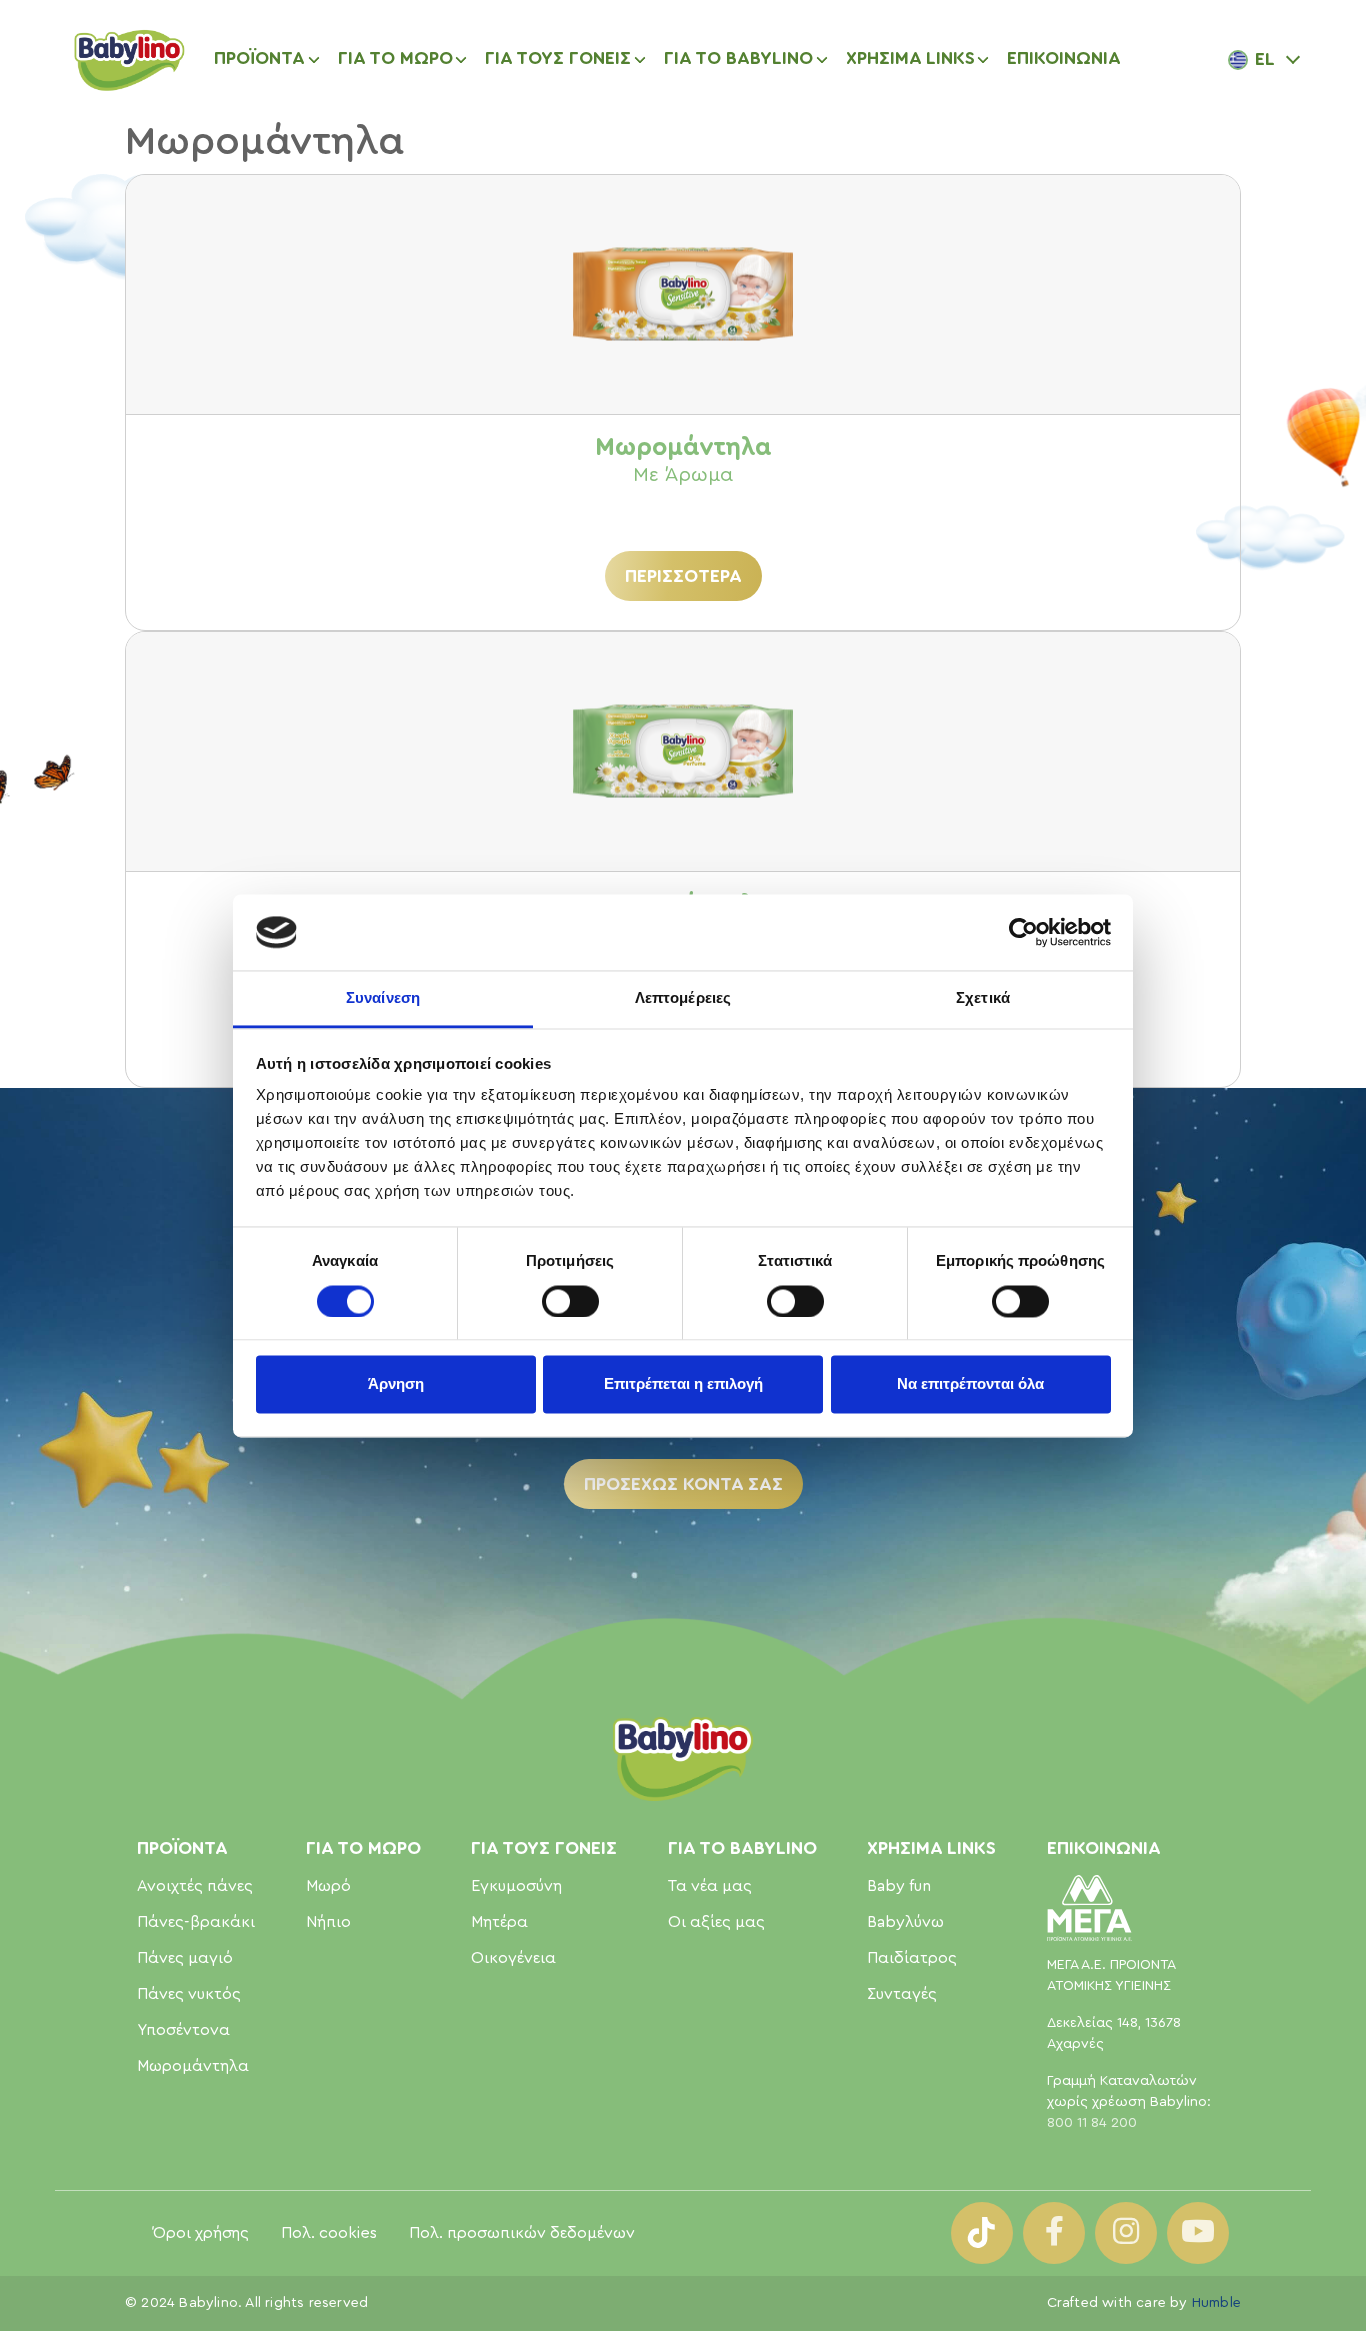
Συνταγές (902, 1994)
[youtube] (1198, 2233)
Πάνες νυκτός (189, 1994)
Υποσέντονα (183, 2030)
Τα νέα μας (710, 1886)
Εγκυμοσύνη (516, 1886)
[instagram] (1126, 2233)
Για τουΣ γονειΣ (544, 1848)
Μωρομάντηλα (193, 2066)
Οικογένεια (513, 1958)
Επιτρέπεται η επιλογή (683, 1384)
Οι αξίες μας (716, 1922)
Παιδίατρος (912, 1958)
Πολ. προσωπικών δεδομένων (522, 2233)
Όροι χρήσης (201, 2233)
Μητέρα (499, 1922)
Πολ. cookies (329, 2233)
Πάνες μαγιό (185, 1958)
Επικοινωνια (1064, 58)
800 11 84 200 (1092, 2123)
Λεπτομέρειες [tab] (683, 998)
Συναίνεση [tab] (383, 998)
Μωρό (328, 1886)
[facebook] (1054, 2233)
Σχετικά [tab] (983, 998)
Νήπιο (328, 1922)
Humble (1216, 2303)
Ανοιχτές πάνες (195, 1886)
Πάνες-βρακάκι (196, 1922)
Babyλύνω (905, 1922)
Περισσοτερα (683, 576)
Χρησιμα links (931, 1848)
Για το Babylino (742, 1848)
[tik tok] (982, 2233)
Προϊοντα (259, 58)
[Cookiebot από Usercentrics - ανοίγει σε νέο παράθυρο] (1023, 932)
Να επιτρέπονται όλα (970, 1384)
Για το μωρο (363, 1848)
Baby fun (899, 1886)
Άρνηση (396, 1384)
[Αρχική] (128, 59)
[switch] (570, 1301)
